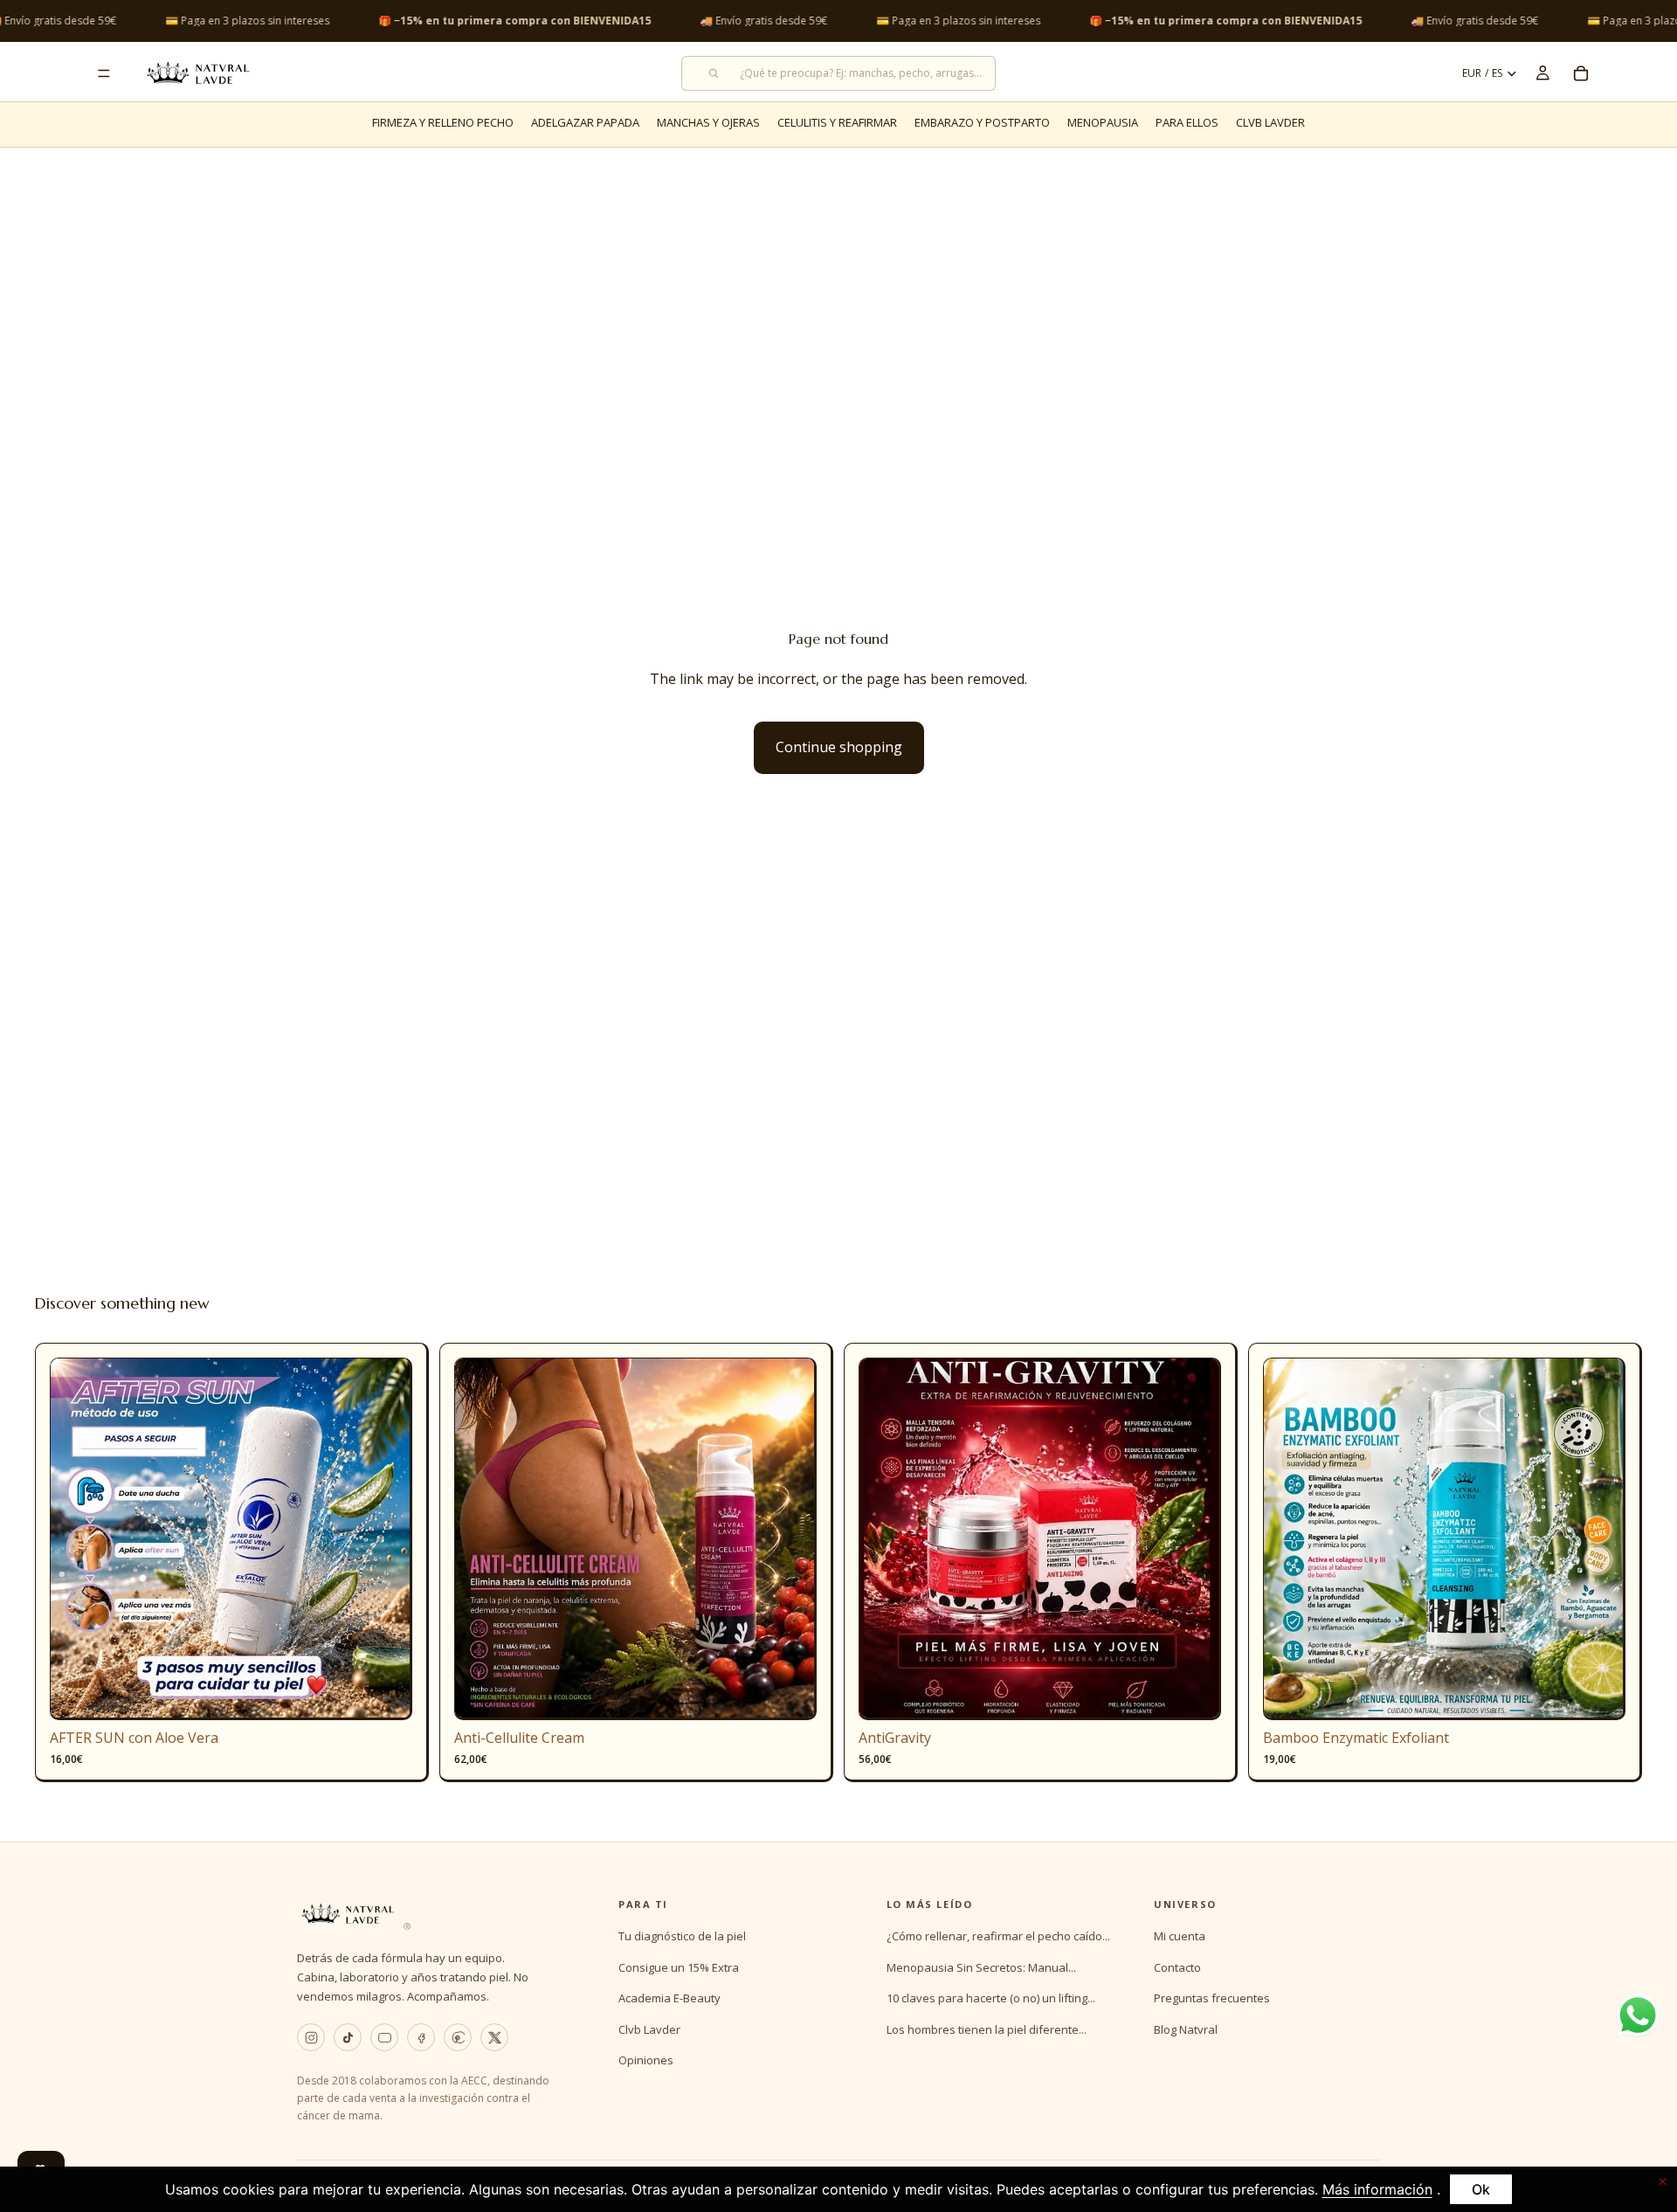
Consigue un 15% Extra (679, 1967)
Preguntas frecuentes (1212, 1998)
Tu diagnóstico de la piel (682, 1936)
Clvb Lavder (649, 2029)
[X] (494, 2037)
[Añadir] (385, 1694)
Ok (1481, 2189)
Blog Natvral (1186, 2029)
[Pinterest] (458, 2037)
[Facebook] (421, 2037)
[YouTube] (384, 2037)
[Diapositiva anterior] (76, 1539)
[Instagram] (311, 2037)
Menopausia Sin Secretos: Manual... (981, 1967)
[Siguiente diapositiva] (386, 1539)
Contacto (1177, 1967)
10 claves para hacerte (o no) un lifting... (991, 1998)
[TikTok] (348, 2037)
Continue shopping (839, 747)
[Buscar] (838, 73)
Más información (1377, 2189)
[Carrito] (1581, 73)
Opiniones (646, 2060)
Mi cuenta (1180, 1936)
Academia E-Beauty (669, 1998)
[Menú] (104, 73)
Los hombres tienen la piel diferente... (987, 2029)
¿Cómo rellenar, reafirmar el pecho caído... (998, 1936)
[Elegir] (790, 1694)
